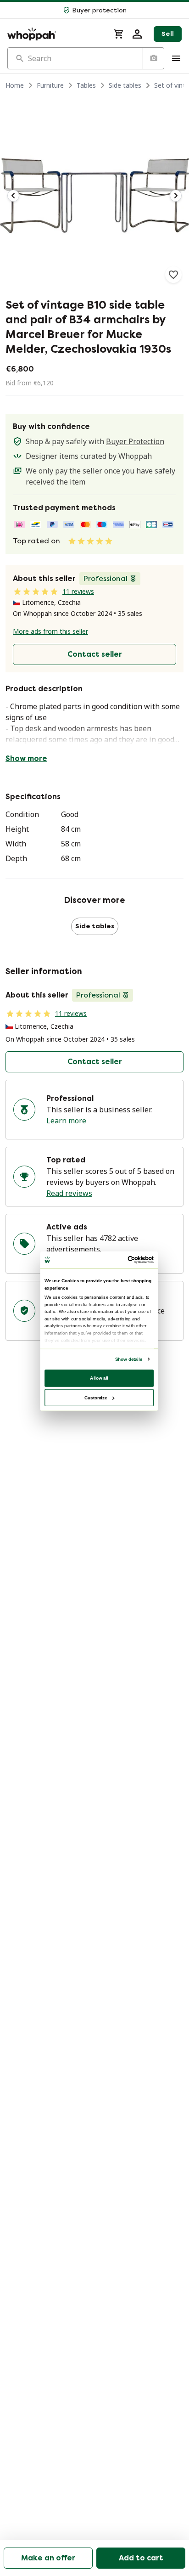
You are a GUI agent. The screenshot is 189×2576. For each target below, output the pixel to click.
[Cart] (119, 34)
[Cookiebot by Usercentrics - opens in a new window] (128, 1260)
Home (15, 85)
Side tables (125, 85)
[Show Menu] (176, 58)
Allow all (99, 1378)
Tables (86, 85)
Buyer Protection (135, 441)
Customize (96, 1397)
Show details (129, 1359)
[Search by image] (153, 58)
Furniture (50, 85)
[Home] (55, 34)
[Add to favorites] (173, 275)
